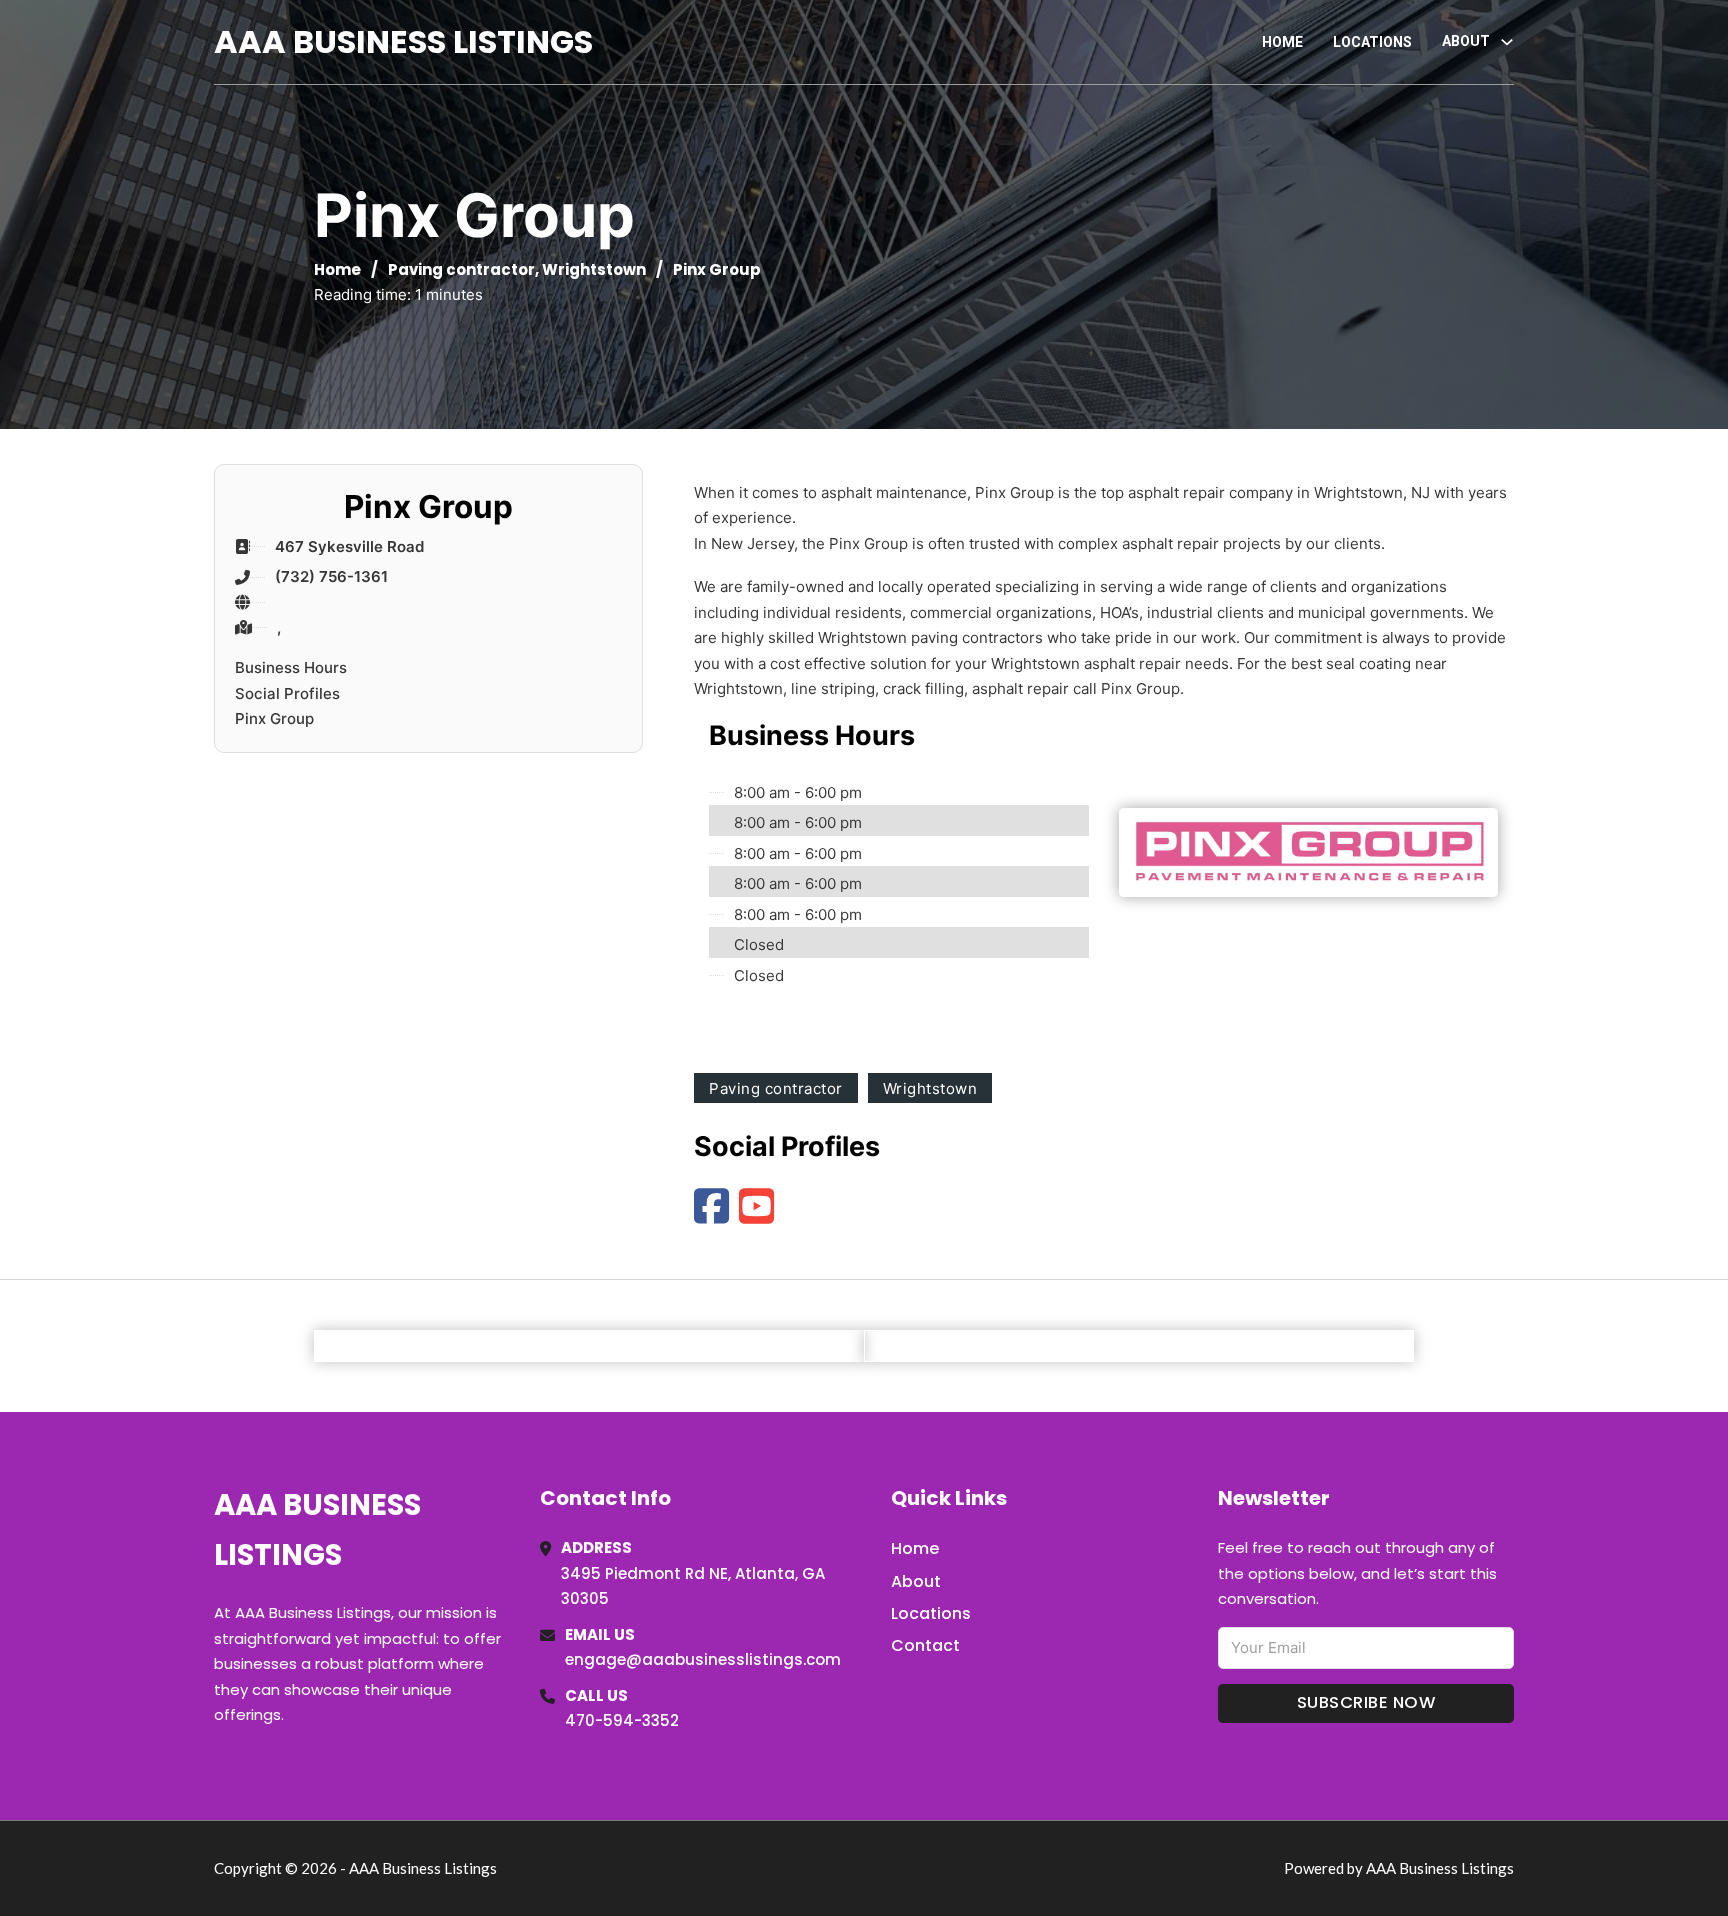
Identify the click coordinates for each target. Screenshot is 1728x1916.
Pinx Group (274, 718)
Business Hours (291, 667)
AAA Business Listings (403, 41)
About (916, 1581)
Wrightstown (594, 269)
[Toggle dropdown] (1507, 42)
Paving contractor (461, 269)
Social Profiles (287, 693)
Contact (925, 1645)
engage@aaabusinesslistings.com (703, 1659)
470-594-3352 (622, 1720)
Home (1282, 42)
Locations (1372, 42)
